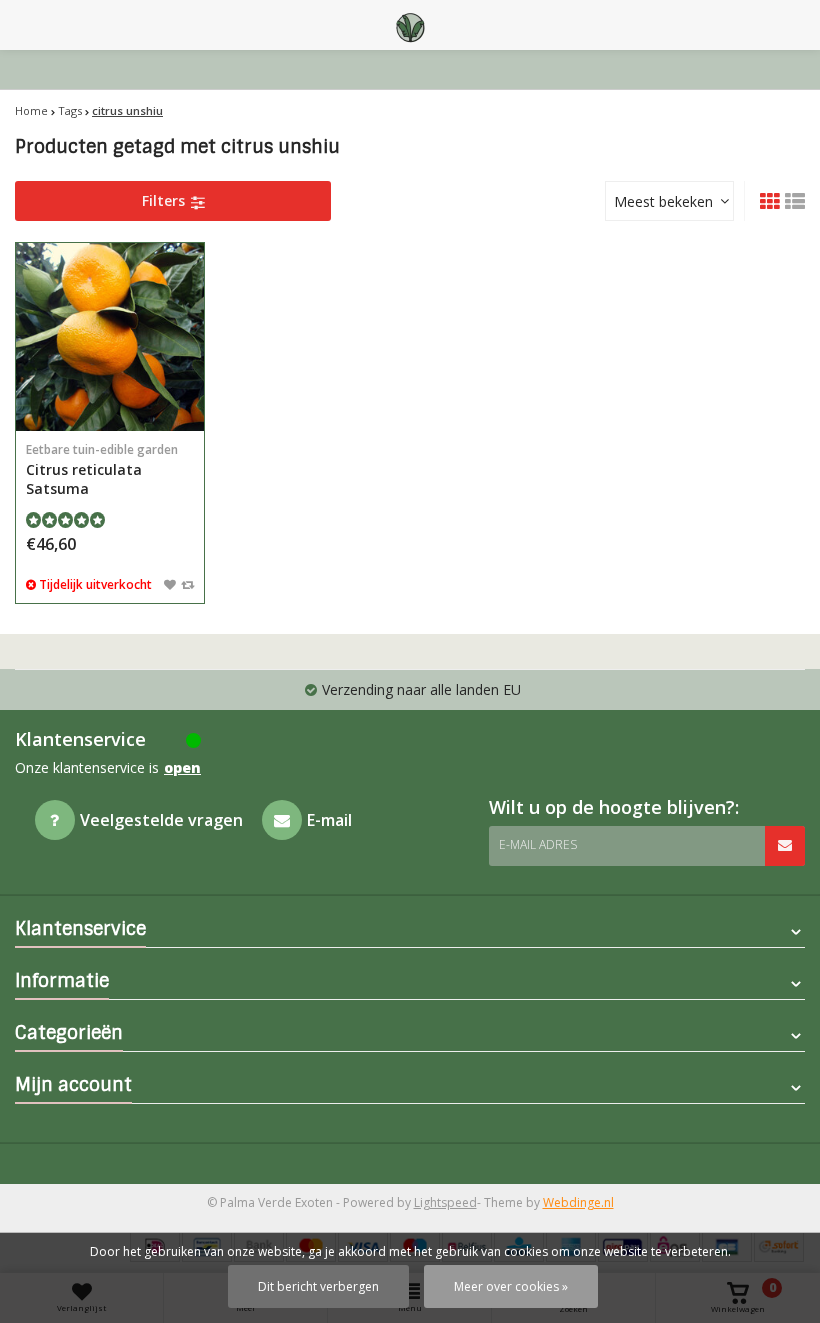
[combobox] (669, 201)
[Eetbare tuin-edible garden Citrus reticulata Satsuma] (110, 337)
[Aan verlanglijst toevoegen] (170, 584)
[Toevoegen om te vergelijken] (187, 584)
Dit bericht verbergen (318, 1286)
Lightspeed (445, 1202)
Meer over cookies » (511, 1286)
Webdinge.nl (578, 1202)
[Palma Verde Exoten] (410, 25)
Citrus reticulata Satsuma (102, 469)
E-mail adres (538, 844)
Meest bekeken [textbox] (663, 201)
